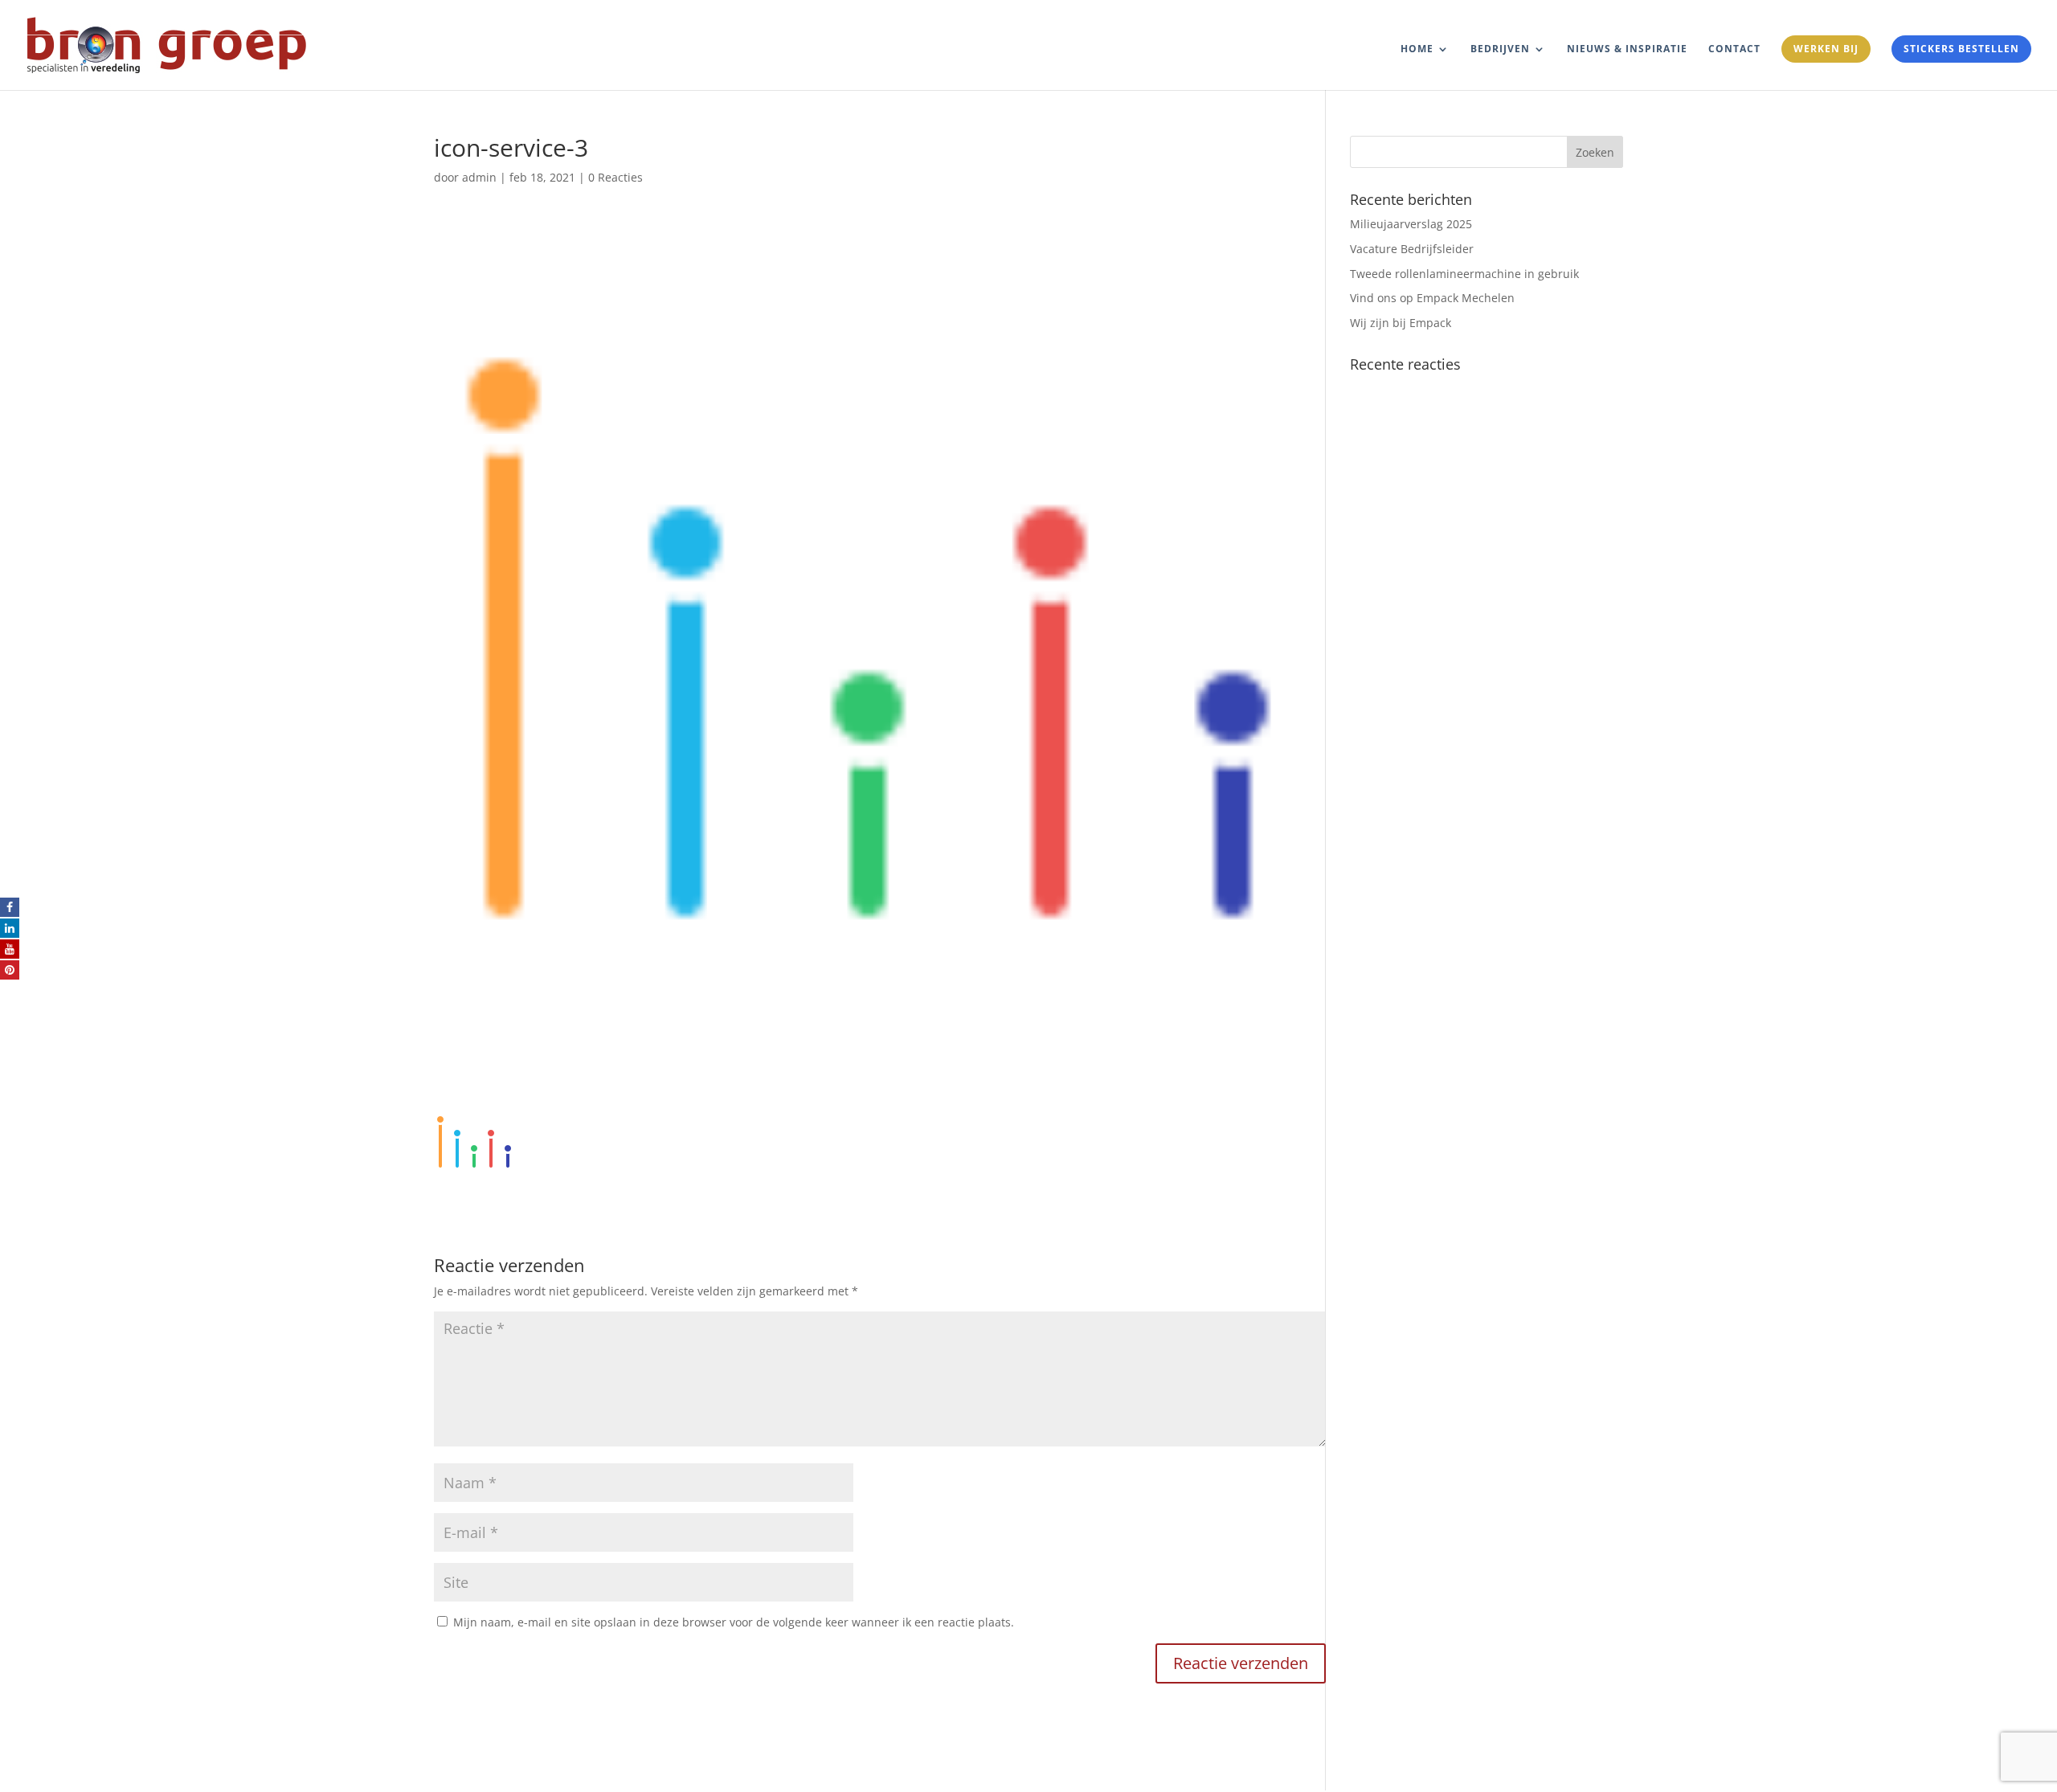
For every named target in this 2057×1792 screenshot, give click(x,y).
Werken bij (1826, 49)
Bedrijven (1500, 49)
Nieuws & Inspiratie (1627, 49)
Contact (1734, 49)
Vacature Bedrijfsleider (1412, 249)
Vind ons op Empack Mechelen (1432, 298)
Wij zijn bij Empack (1401, 323)
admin (479, 177)
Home (1417, 49)
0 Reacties (615, 177)
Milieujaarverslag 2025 (1411, 224)
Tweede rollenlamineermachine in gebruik (1464, 274)
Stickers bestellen (1961, 49)
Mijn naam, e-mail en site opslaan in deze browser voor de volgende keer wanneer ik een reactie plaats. (734, 1622)
